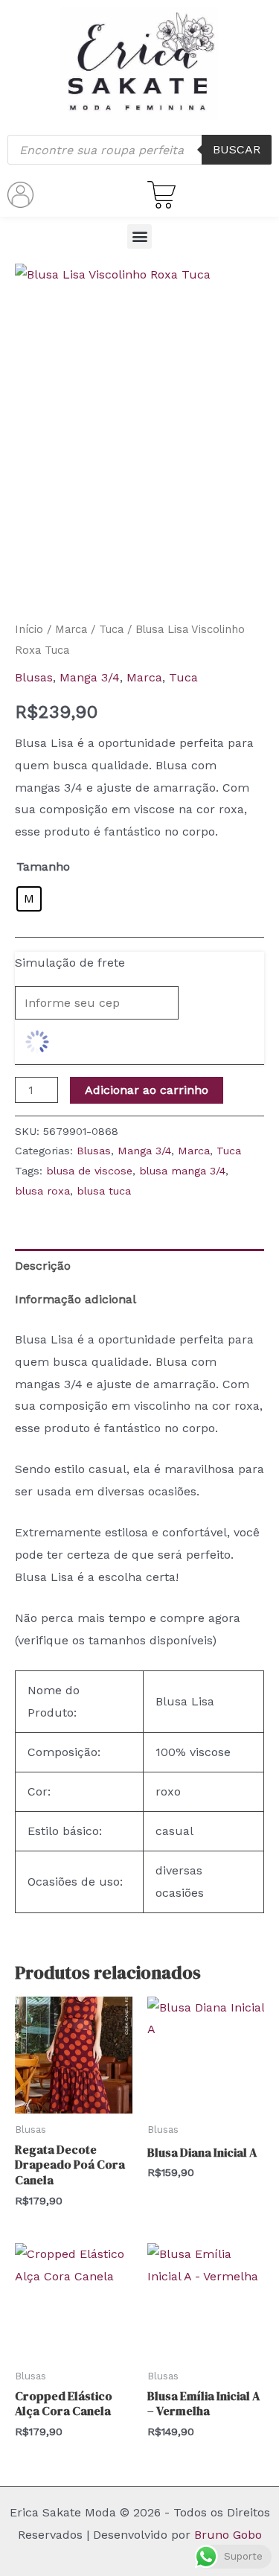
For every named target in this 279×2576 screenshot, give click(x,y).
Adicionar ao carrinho (147, 1090)
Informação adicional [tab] (76, 1299)
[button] (139, 236)
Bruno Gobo (228, 2535)
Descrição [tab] (43, 1266)
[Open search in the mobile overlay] (139, 150)
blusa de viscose (89, 1171)
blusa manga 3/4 (182, 1171)
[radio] (29, 899)
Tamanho (43, 866)
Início (29, 629)
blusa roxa (42, 1191)
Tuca (111, 629)
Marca (71, 629)
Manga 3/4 (90, 677)
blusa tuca (104, 1191)
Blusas (34, 677)
